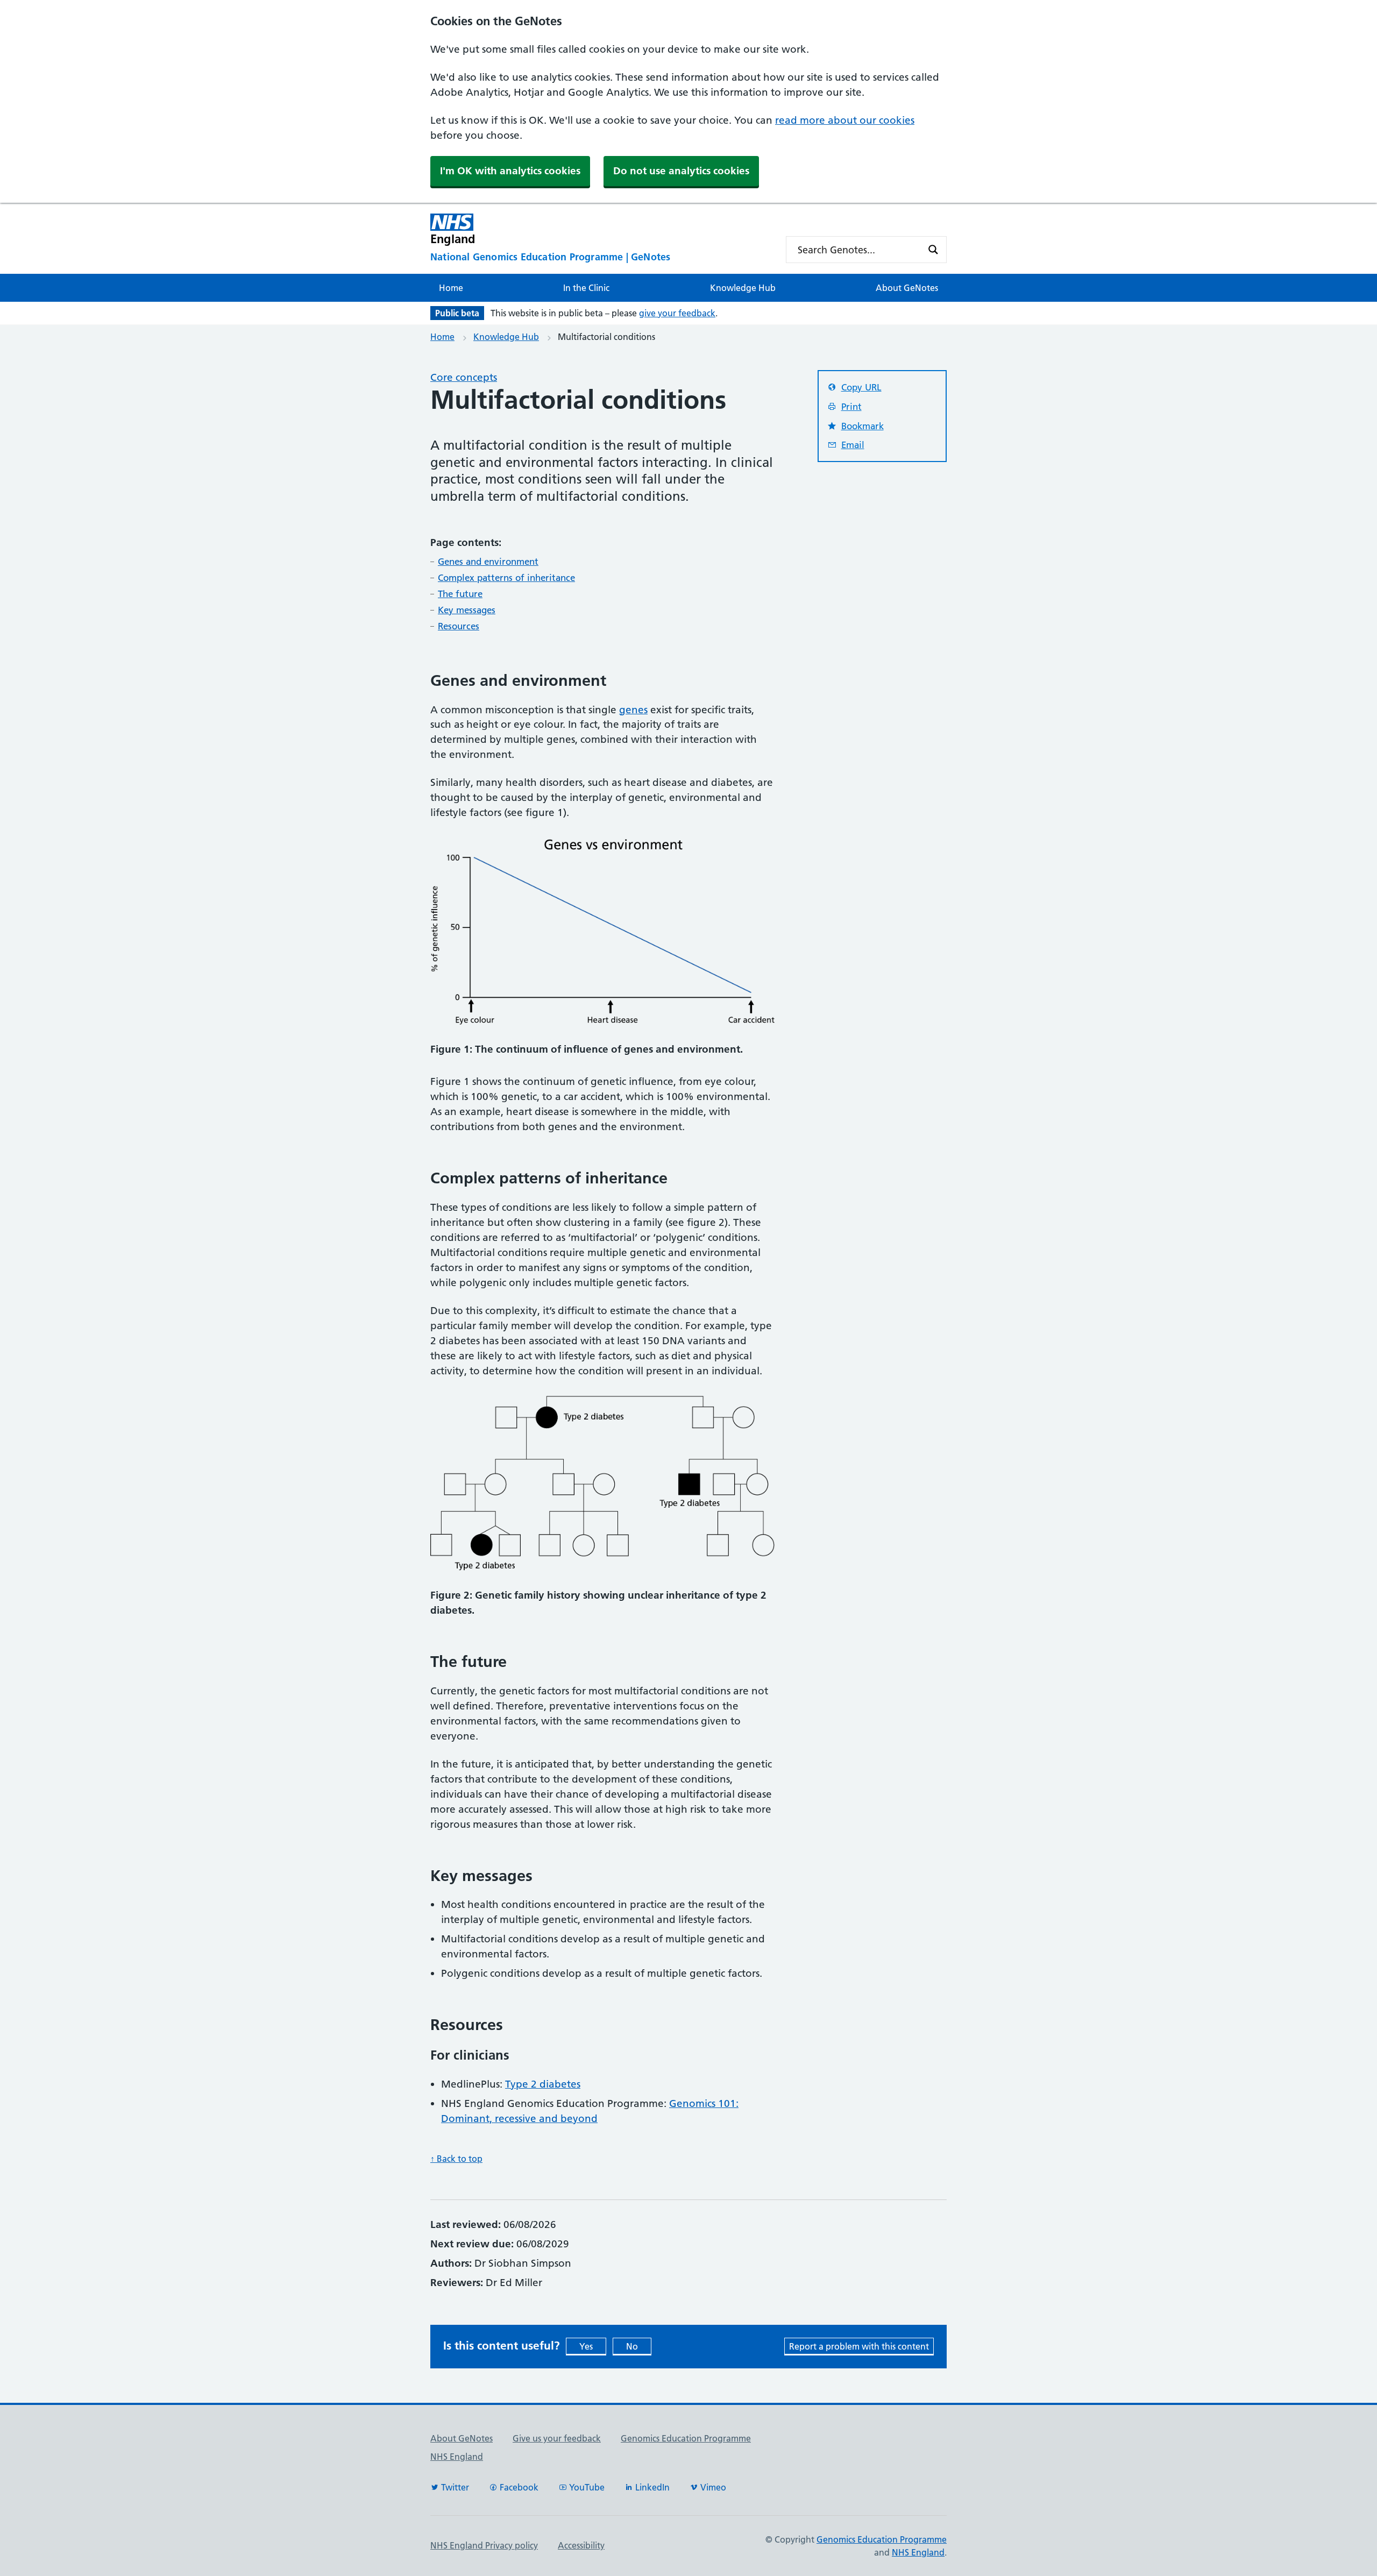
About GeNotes (907, 288)
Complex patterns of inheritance (506, 578)
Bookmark (863, 426)
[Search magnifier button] (933, 250)
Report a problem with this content (859, 2346)
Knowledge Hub (743, 288)
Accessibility (581, 2545)
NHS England (457, 2457)
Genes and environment (488, 562)
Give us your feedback (557, 2438)
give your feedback (677, 313)
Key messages (467, 610)
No (632, 2346)
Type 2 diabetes (543, 2084)
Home (451, 288)
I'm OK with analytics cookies (510, 171)
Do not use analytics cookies (681, 171)
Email (853, 445)
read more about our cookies (845, 120)
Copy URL (861, 387)
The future (460, 594)
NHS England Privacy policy (484, 2545)
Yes (586, 2346)
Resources (459, 626)
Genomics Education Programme (686, 2438)
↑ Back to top (456, 2159)
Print (851, 407)
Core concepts (464, 377)
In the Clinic (586, 288)
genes (633, 710)
